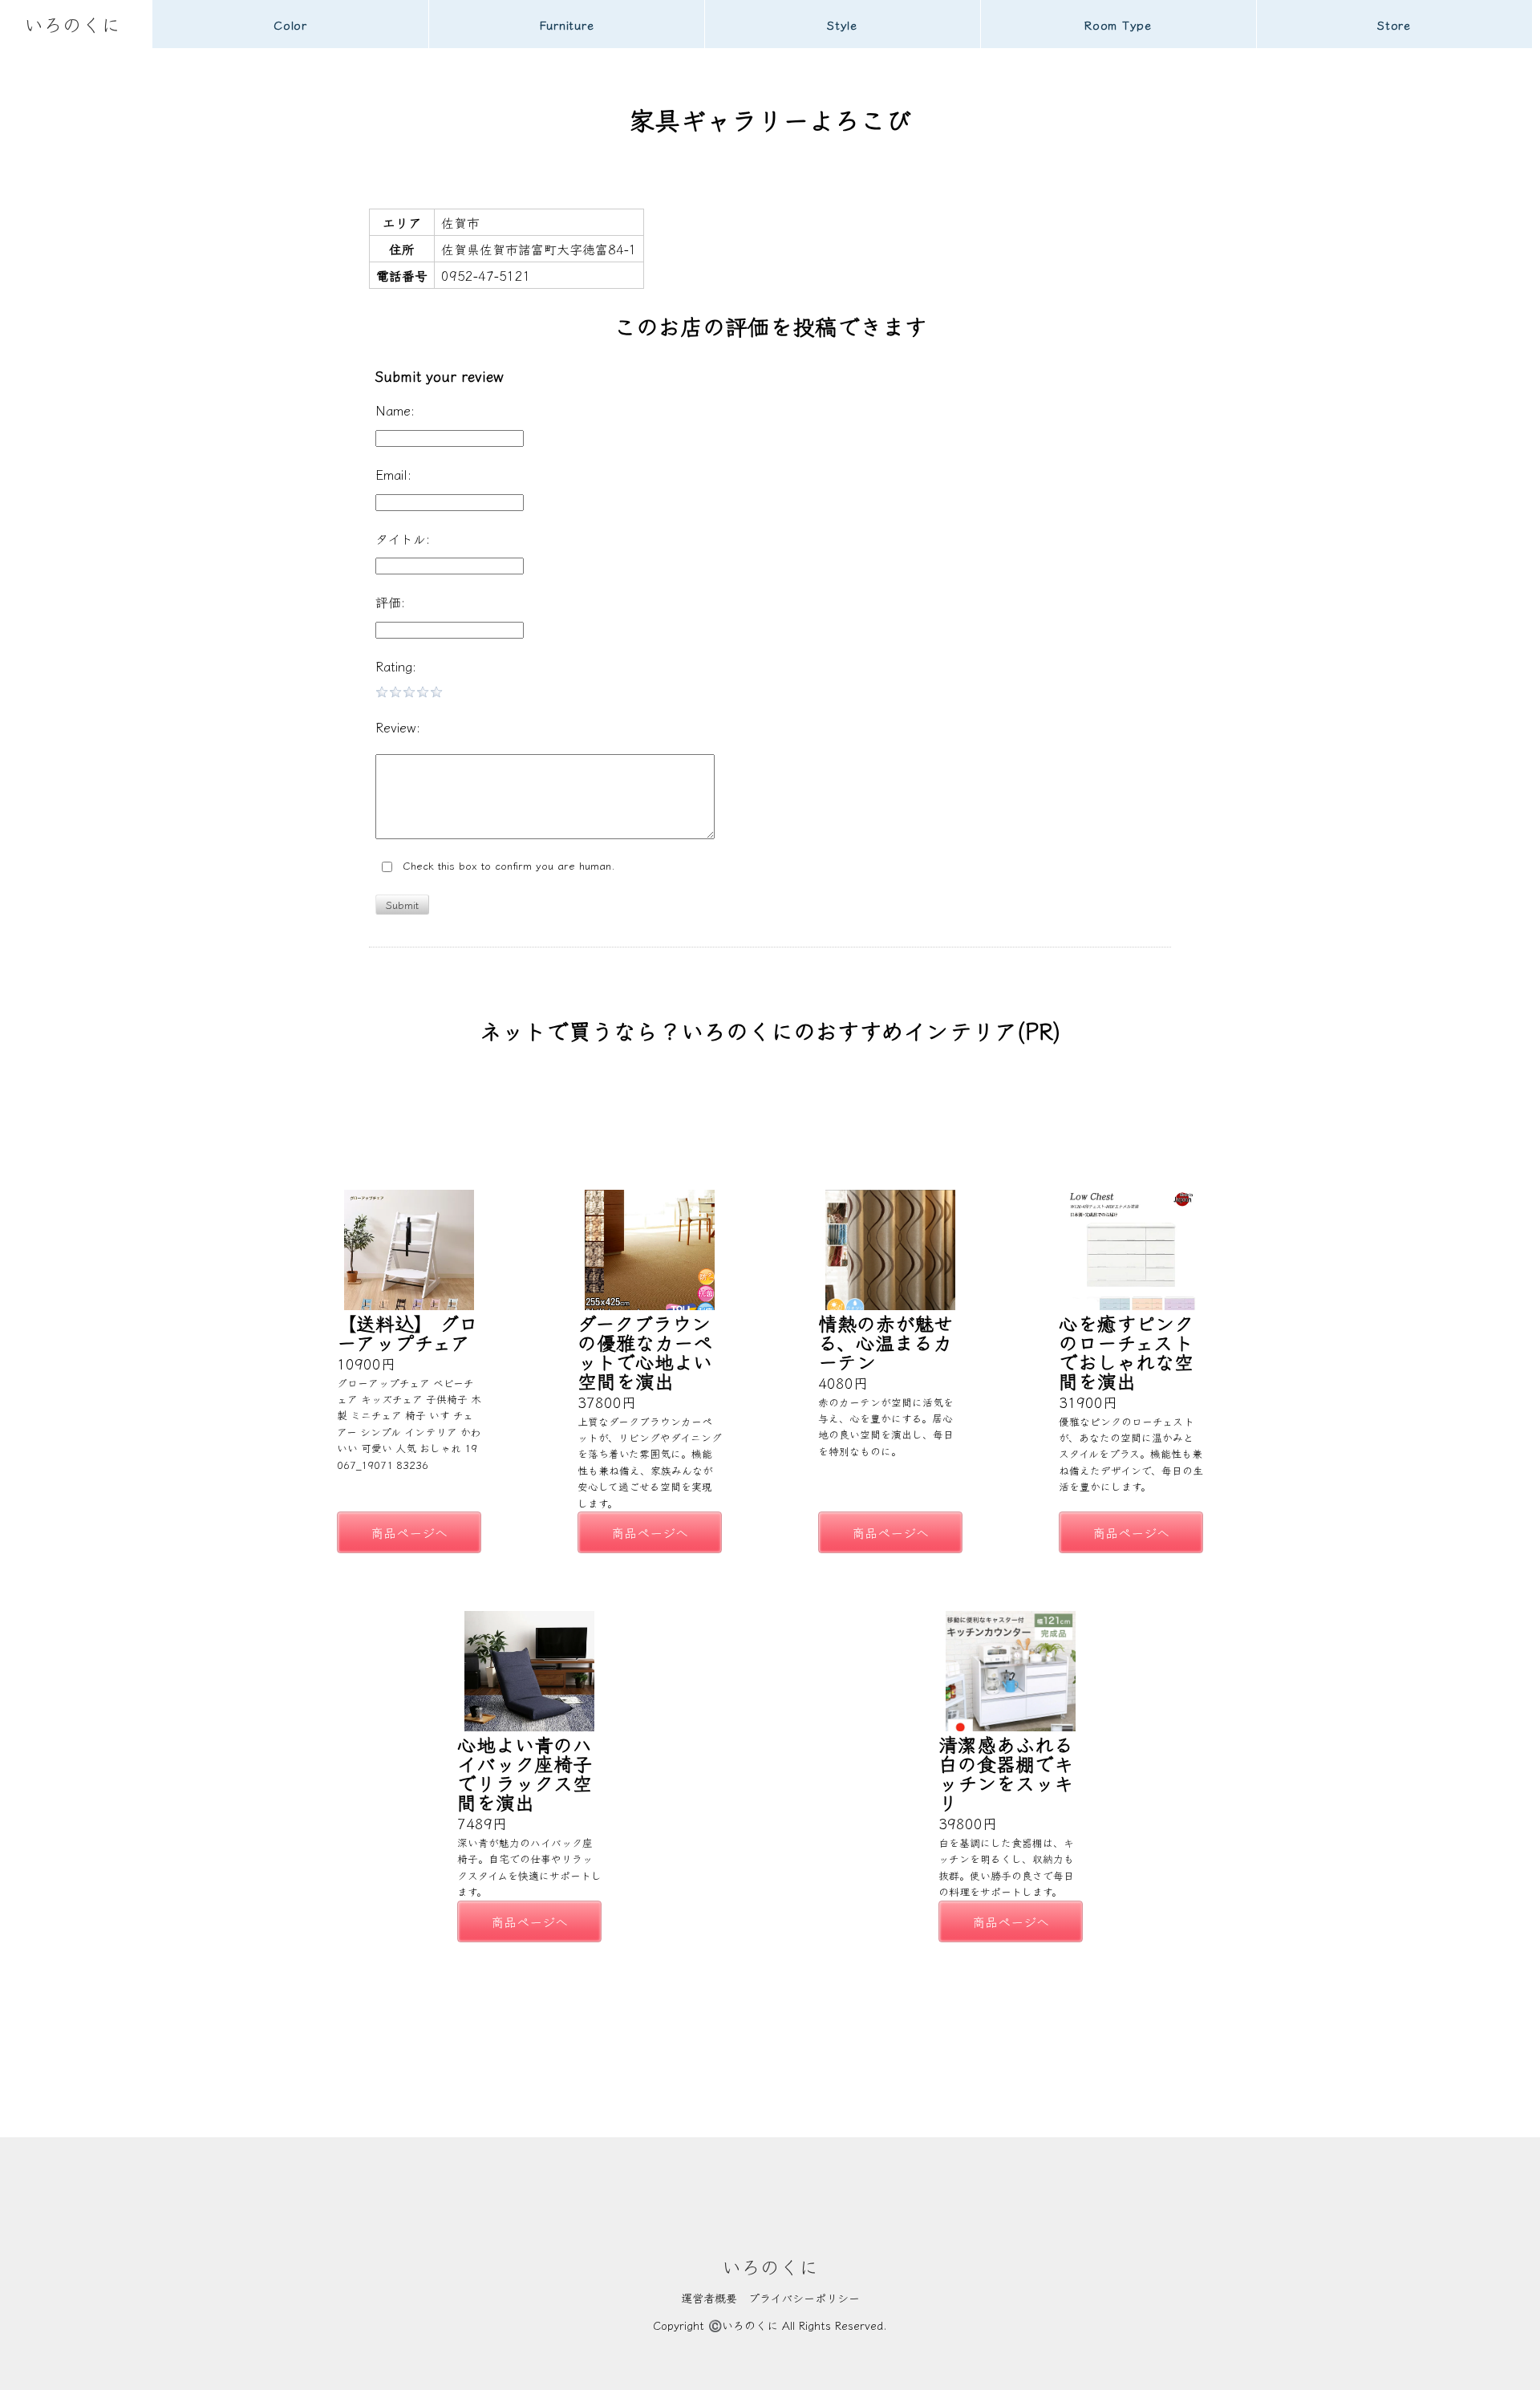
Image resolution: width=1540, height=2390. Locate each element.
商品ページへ (409, 1532)
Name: (395, 410)
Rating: (396, 666)
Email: (393, 474)
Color (290, 24)
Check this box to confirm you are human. (505, 866)
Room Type (1118, 24)
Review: (398, 727)
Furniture (567, 24)
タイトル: (403, 538)
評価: (390, 602)
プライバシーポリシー (804, 2298)
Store (1394, 24)
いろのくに (72, 24)
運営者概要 (709, 2298)
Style (842, 24)
